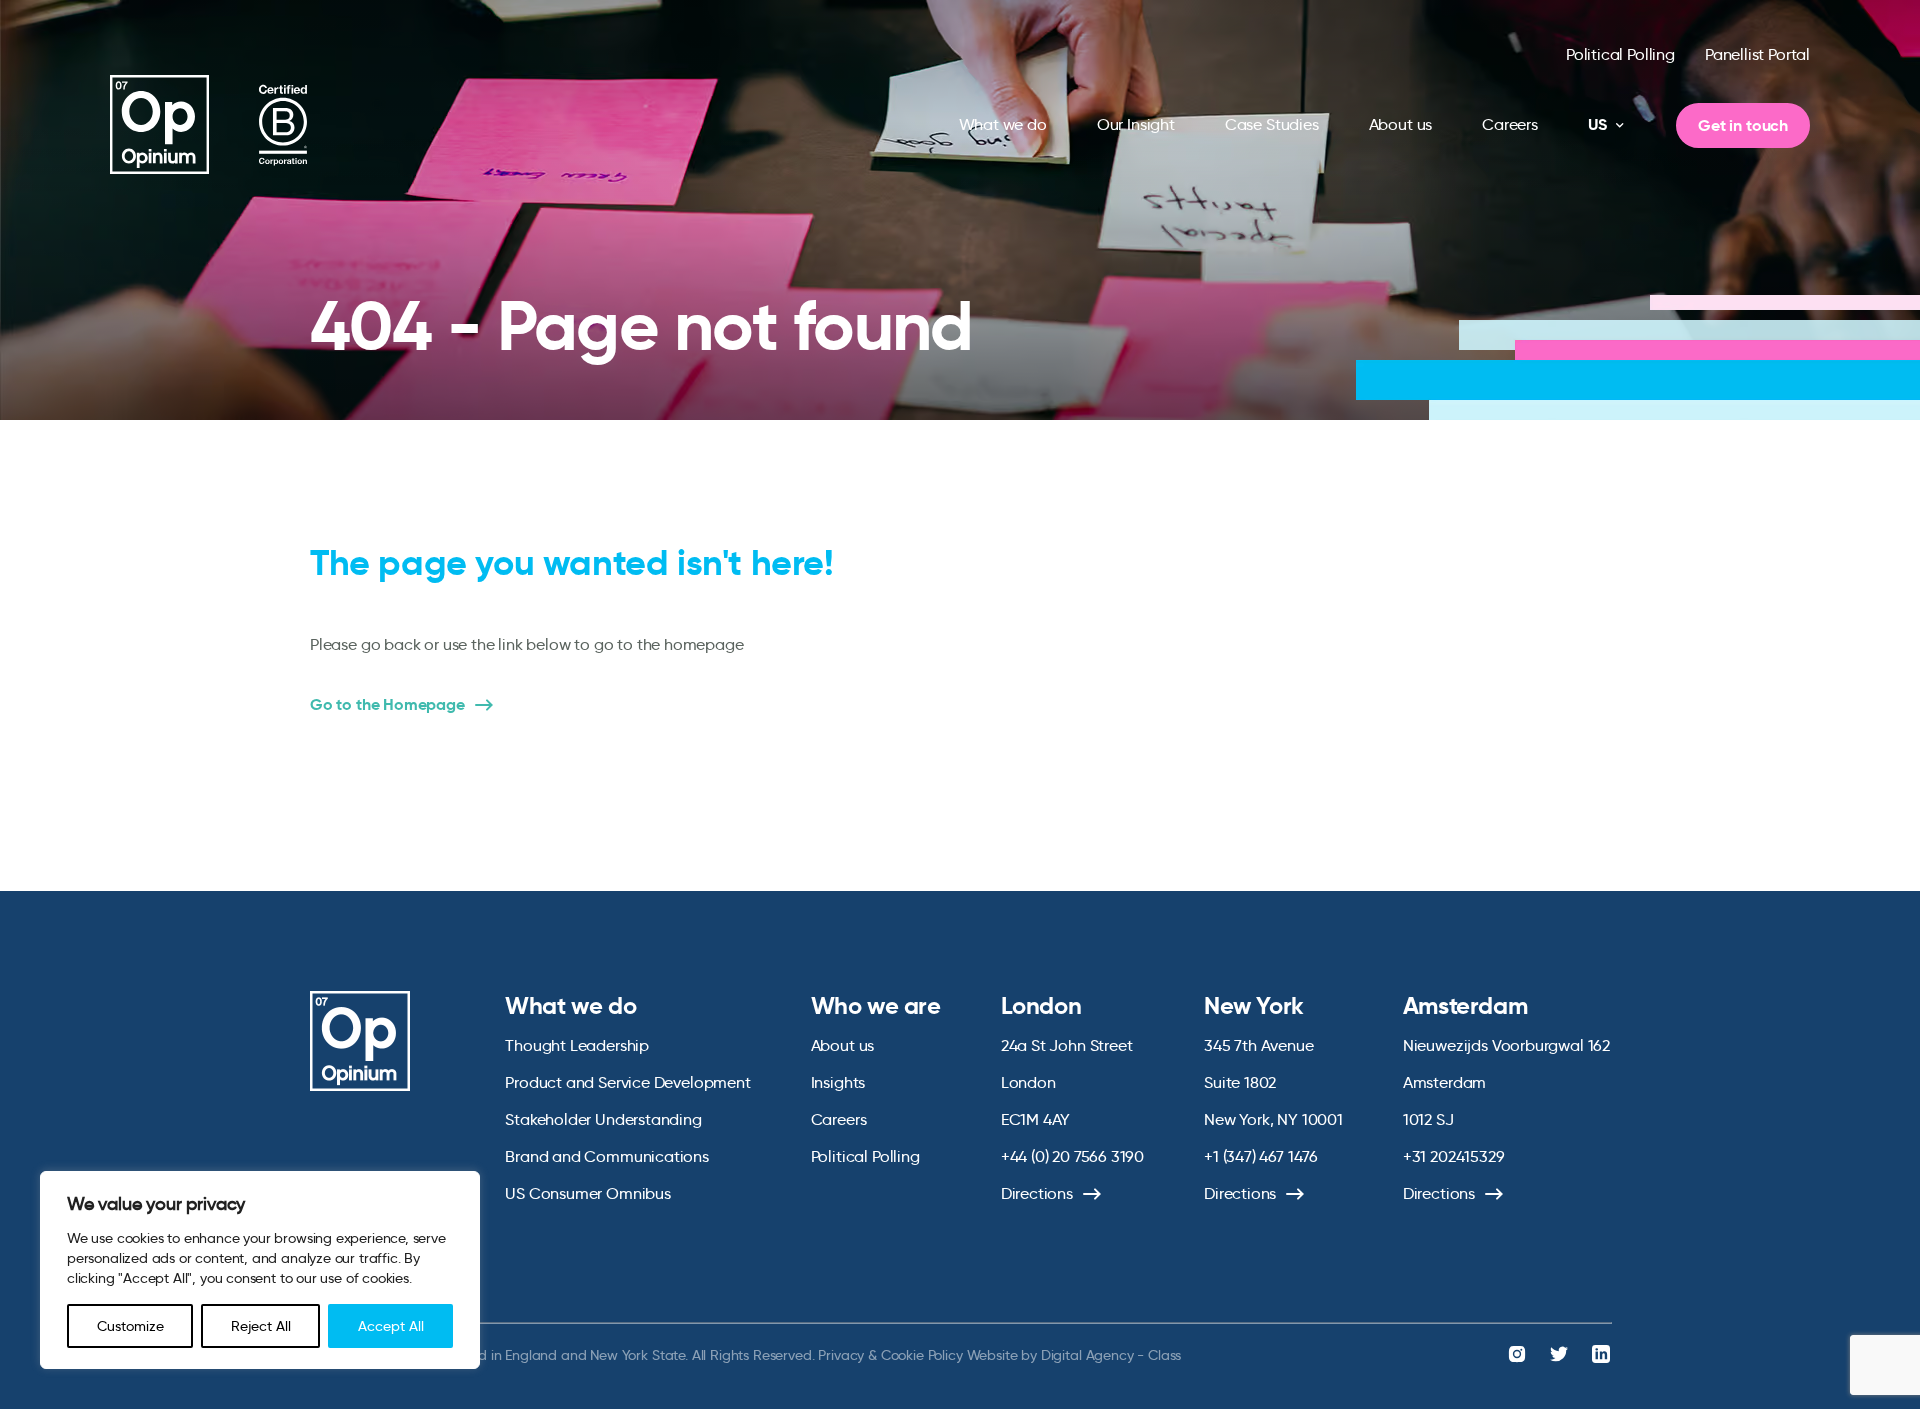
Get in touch (1743, 125)
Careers (1510, 124)
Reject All (261, 1326)
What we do (1003, 124)
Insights (838, 1082)
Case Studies (1272, 124)
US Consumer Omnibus (588, 1193)
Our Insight (1136, 124)
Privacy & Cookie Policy (890, 1355)
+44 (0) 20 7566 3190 (1072, 1156)
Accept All (391, 1326)
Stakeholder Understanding (603, 1119)
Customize (130, 1326)
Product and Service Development (627, 1082)
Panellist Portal (1757, 54)
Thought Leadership (577, 1045)
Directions (1037, 1193)
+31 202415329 (1454, 1156)
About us (1401, 124)
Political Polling (1620, 54)
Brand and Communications (607, 1156)
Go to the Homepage (387, 705)
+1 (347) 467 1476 (1261, 1156)
